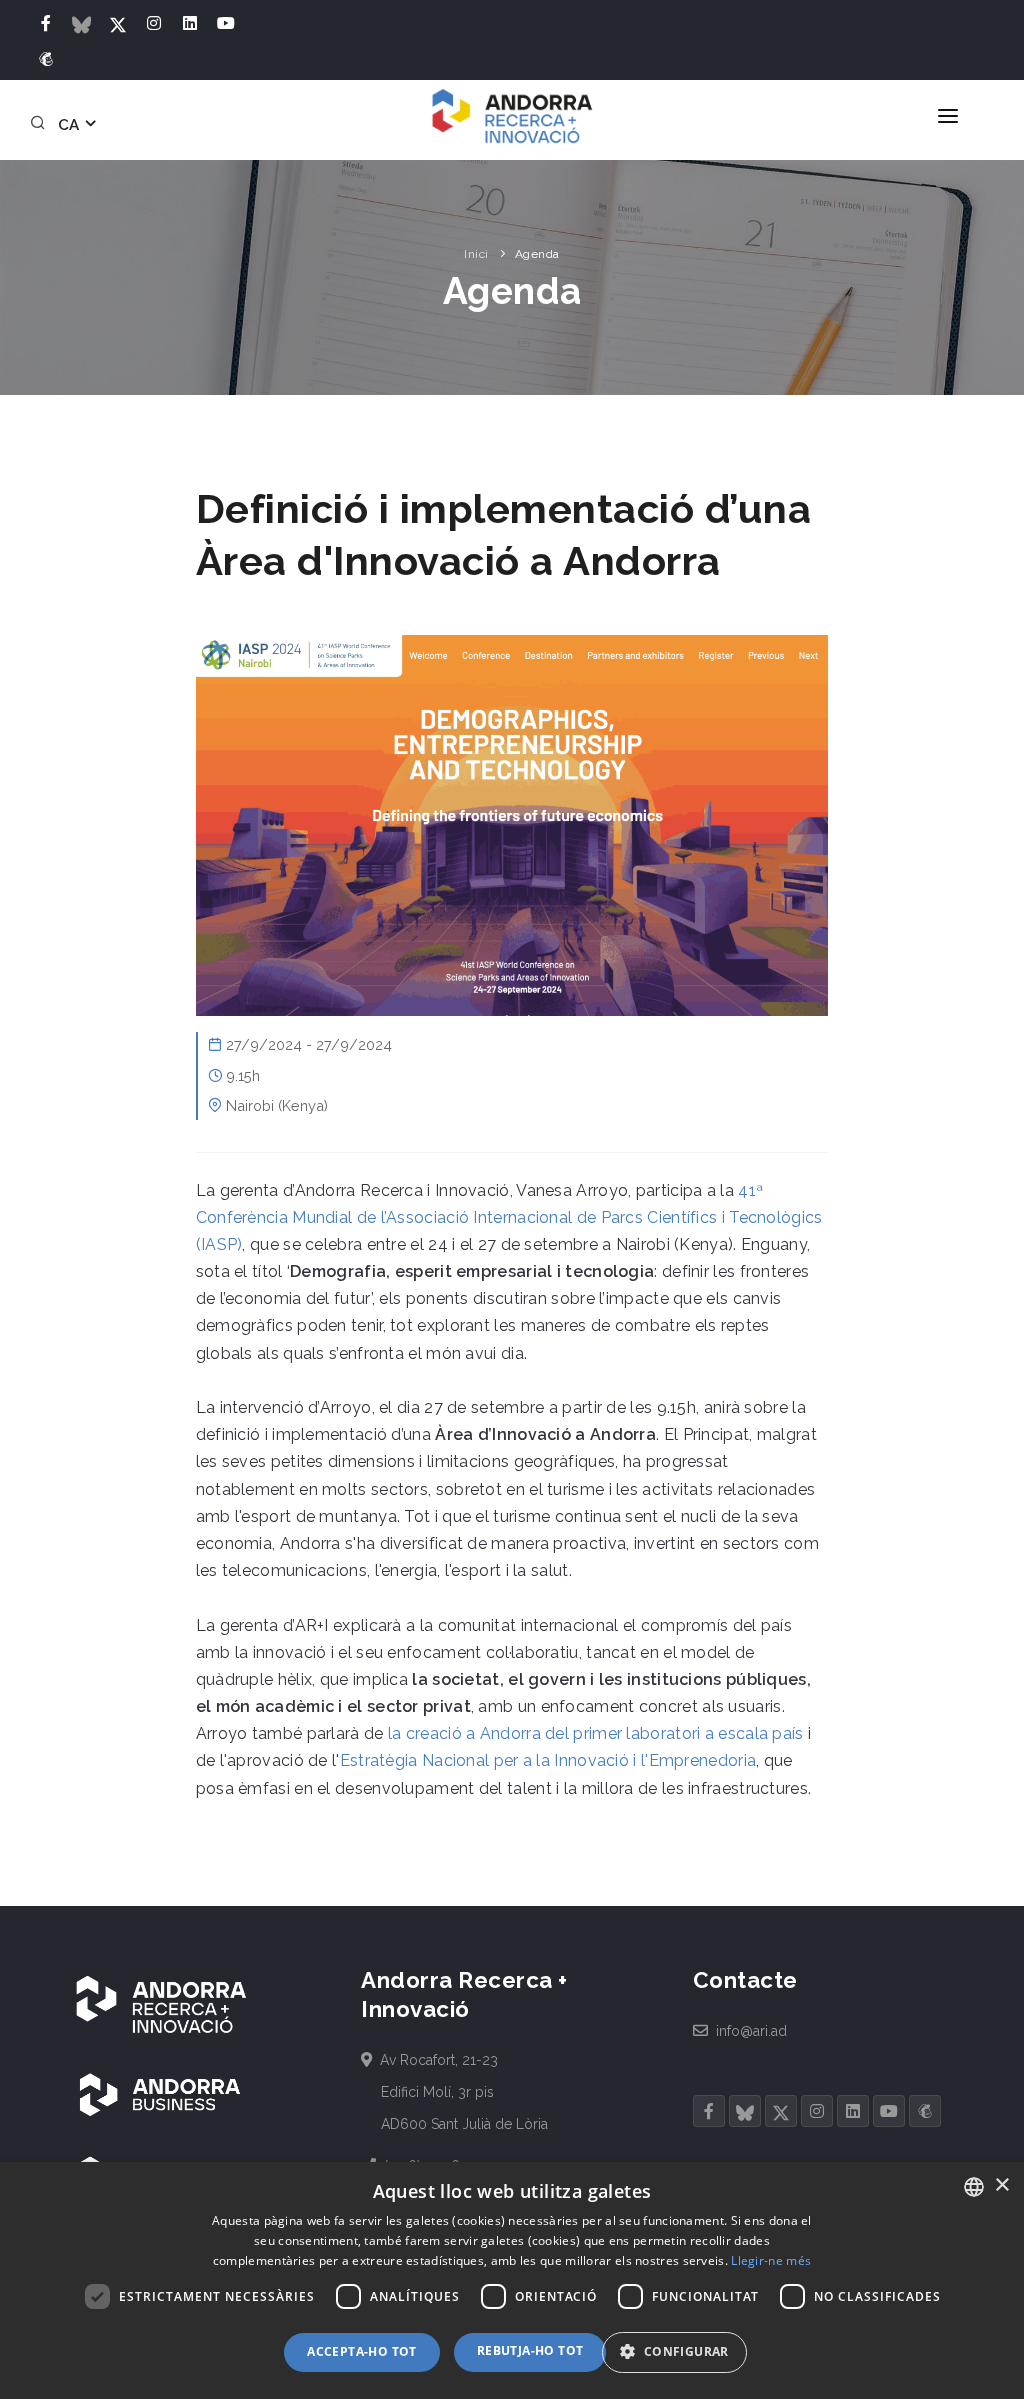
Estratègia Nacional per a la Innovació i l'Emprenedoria (548, 1760)
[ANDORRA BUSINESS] (160, 2094)
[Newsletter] (46, 60)
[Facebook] (46, 24)
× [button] (1001, 2185)
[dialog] (512, 2280)
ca (70, 125)
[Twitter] (118, 24)
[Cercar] (41, 125)
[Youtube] (226, 24)
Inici (476, 254)
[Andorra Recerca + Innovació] (512, 116)
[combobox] (974, 2187)
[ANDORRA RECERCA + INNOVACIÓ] (160, 2003)
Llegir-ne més (771, 2260)
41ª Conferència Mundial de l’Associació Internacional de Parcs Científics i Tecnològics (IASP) (509, 1217)
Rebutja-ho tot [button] (530, 2350)
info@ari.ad (750, 2031)
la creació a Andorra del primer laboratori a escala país (596, 1733)
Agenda (537, 254)
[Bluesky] (82, 24)
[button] (681, 2352)
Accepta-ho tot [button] (362, 2351)
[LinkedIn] (190, 24)
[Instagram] (154, 24)
